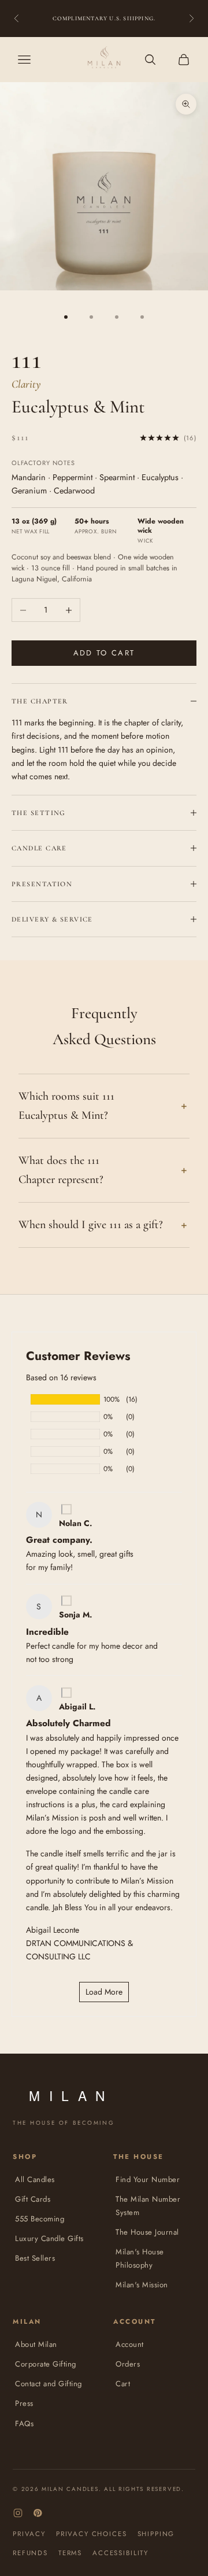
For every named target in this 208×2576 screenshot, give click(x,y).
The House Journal (147, 2232)
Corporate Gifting (46, 2364)
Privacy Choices (92, 2534)
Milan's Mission (142, 2285)
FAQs (24, 2424)
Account (130, 2344)
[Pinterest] (38, 2513)
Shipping (156, 2534)
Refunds (30, 2553)
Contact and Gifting (49, 2384)
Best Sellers (35, 2258)
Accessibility (120, 2553)
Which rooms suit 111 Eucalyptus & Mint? (66, 1106)
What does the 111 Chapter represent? (61, 1170)
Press (24, 2403)
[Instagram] (18, 2513)
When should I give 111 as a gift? (91, 1225)
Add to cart (104, 653)
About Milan (36, 2344)
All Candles (35, 2179)
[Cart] (184, 60)
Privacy (29, 2534)
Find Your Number (148, 2179)
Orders (128, 2364)
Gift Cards (33, 2199)
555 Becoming (40, 2219)
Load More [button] (104, 1992)
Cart (123, 2384)
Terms (70, 2553)
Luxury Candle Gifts (49, 2238)
